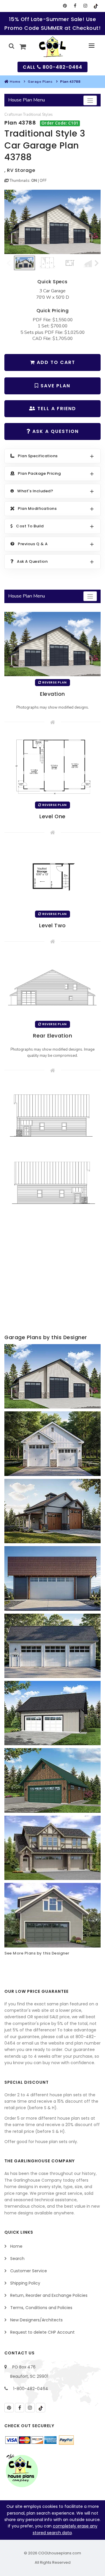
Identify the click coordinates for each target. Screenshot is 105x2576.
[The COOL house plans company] (22, 2471)
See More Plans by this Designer (37, 1953)
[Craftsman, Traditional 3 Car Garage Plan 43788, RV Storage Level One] (52, 766)
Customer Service (29, 2271)
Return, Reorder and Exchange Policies (49, 2295)
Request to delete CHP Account (42, 2332)
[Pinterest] (65, 6)
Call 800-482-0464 (52, 67)
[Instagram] (85, 6)
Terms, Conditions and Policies (41, 2308)
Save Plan (55, 386)
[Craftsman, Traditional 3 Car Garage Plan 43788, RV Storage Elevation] (52, 222)
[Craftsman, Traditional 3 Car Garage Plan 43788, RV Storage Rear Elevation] (52, 985)
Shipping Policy (25, 2283)
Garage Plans (40, 82)
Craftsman (13, 115)
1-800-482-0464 (31, 2389)
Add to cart (55, 362)
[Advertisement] (52, 1275)
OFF (43, 181)
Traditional (32, 115)
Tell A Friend (56, 409)
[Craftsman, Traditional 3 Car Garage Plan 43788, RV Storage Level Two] (52, 876)
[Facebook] (75, 6)
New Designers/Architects (36, 2320)
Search (17, 2259)
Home (15, 82)
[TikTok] (96, 6)
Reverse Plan (54, 682)
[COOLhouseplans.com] (53, 47)
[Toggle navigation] (90, 100)
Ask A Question (55, 431)
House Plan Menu (27, 100)
